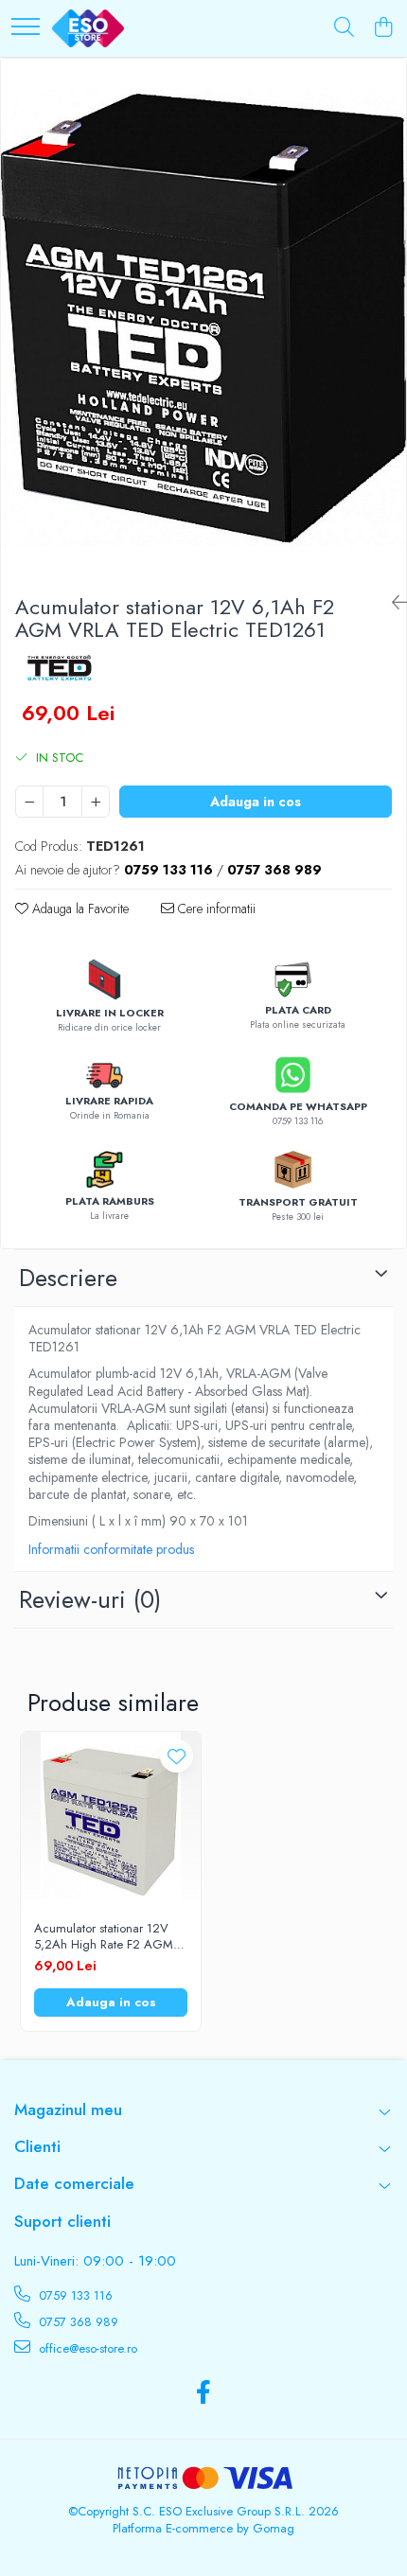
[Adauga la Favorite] (177, 1756)
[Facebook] (204, 2393)
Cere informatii (215, 909)
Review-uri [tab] (90, 1599)
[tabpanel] (203, 319)
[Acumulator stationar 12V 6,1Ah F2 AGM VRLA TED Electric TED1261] (203, 319)
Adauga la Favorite (79, 909)
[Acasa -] (88, 28)
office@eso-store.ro (86, 2348)
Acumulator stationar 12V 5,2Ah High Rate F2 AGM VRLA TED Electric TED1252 (109, 1937)
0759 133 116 (74, 2295)
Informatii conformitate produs (111, 1549)
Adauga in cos (256, 802)
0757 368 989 (77, 2322)
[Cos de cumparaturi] (383, 28)
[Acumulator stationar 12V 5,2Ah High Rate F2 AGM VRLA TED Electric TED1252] (111, 1822)
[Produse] (26, 28)
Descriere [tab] (68, 1278)
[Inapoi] (392, 603)
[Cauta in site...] (344, 28)
